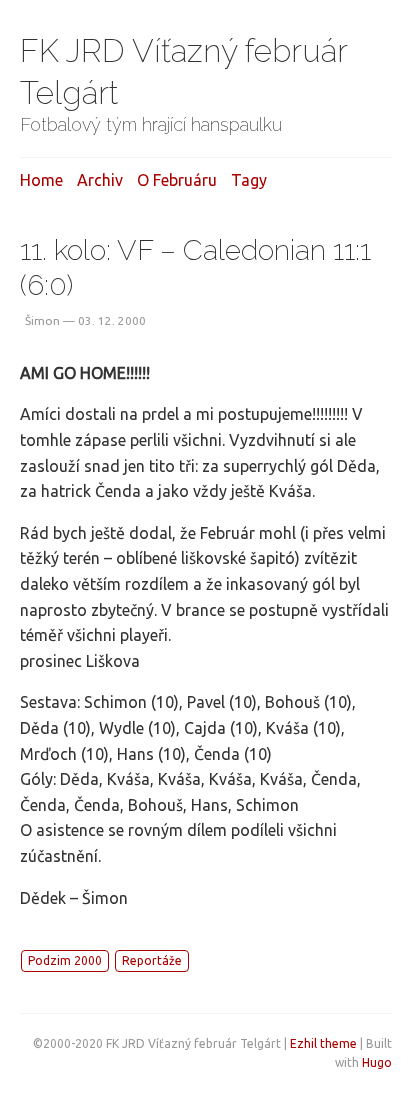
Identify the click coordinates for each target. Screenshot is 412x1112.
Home (41, 180)
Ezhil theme (323, 1043)
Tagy (249, 180)
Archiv (100, 180)
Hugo (377, 1062)
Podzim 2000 (65, 960)
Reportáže (152, 960)
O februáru (177, 180)
